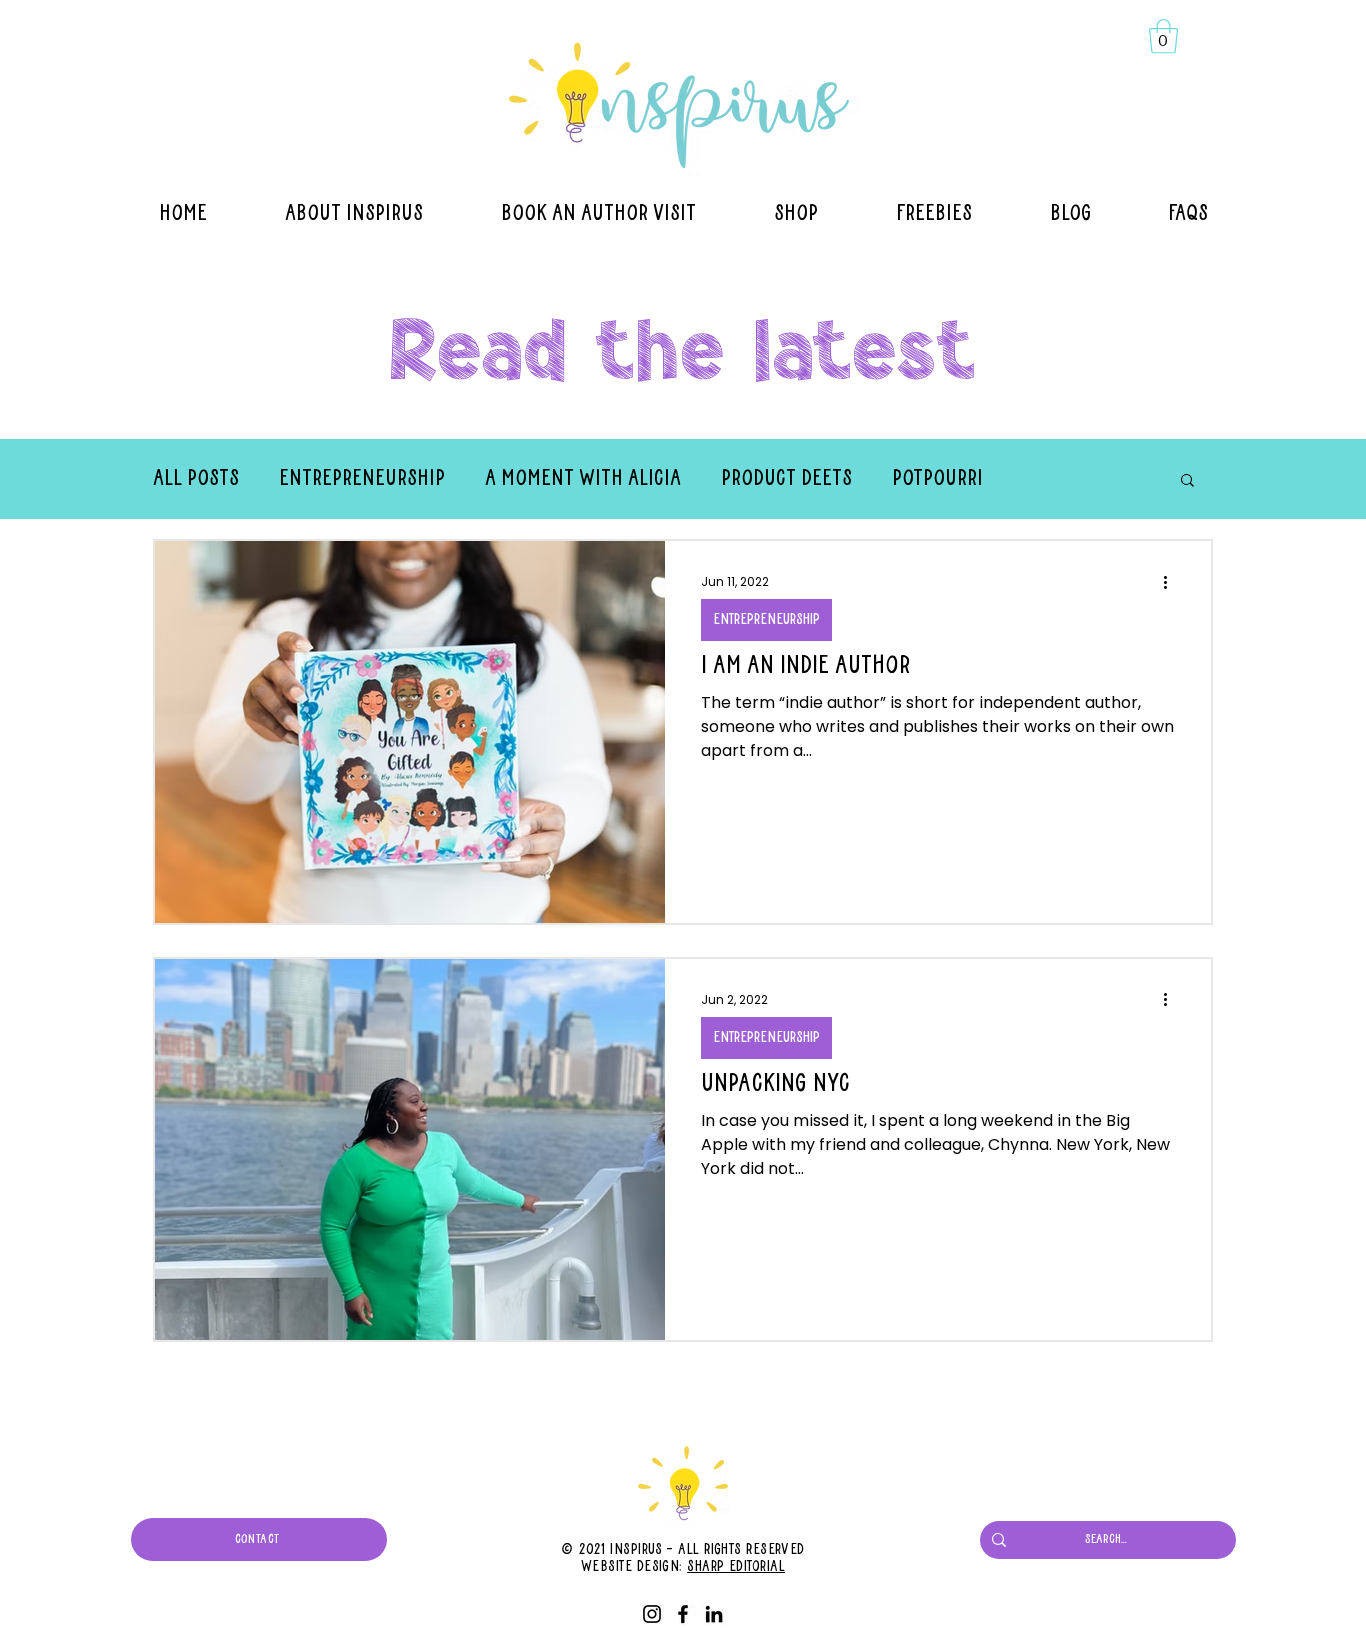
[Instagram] (652, 1614)
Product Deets (786, 479)
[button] (1163, 36)
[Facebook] (683, 1614)
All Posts (196, 479)
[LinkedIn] (714, 1614)
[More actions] (1172, 582)
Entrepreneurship (362, 479)
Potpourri (937, 479)
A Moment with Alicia (583, 479)
